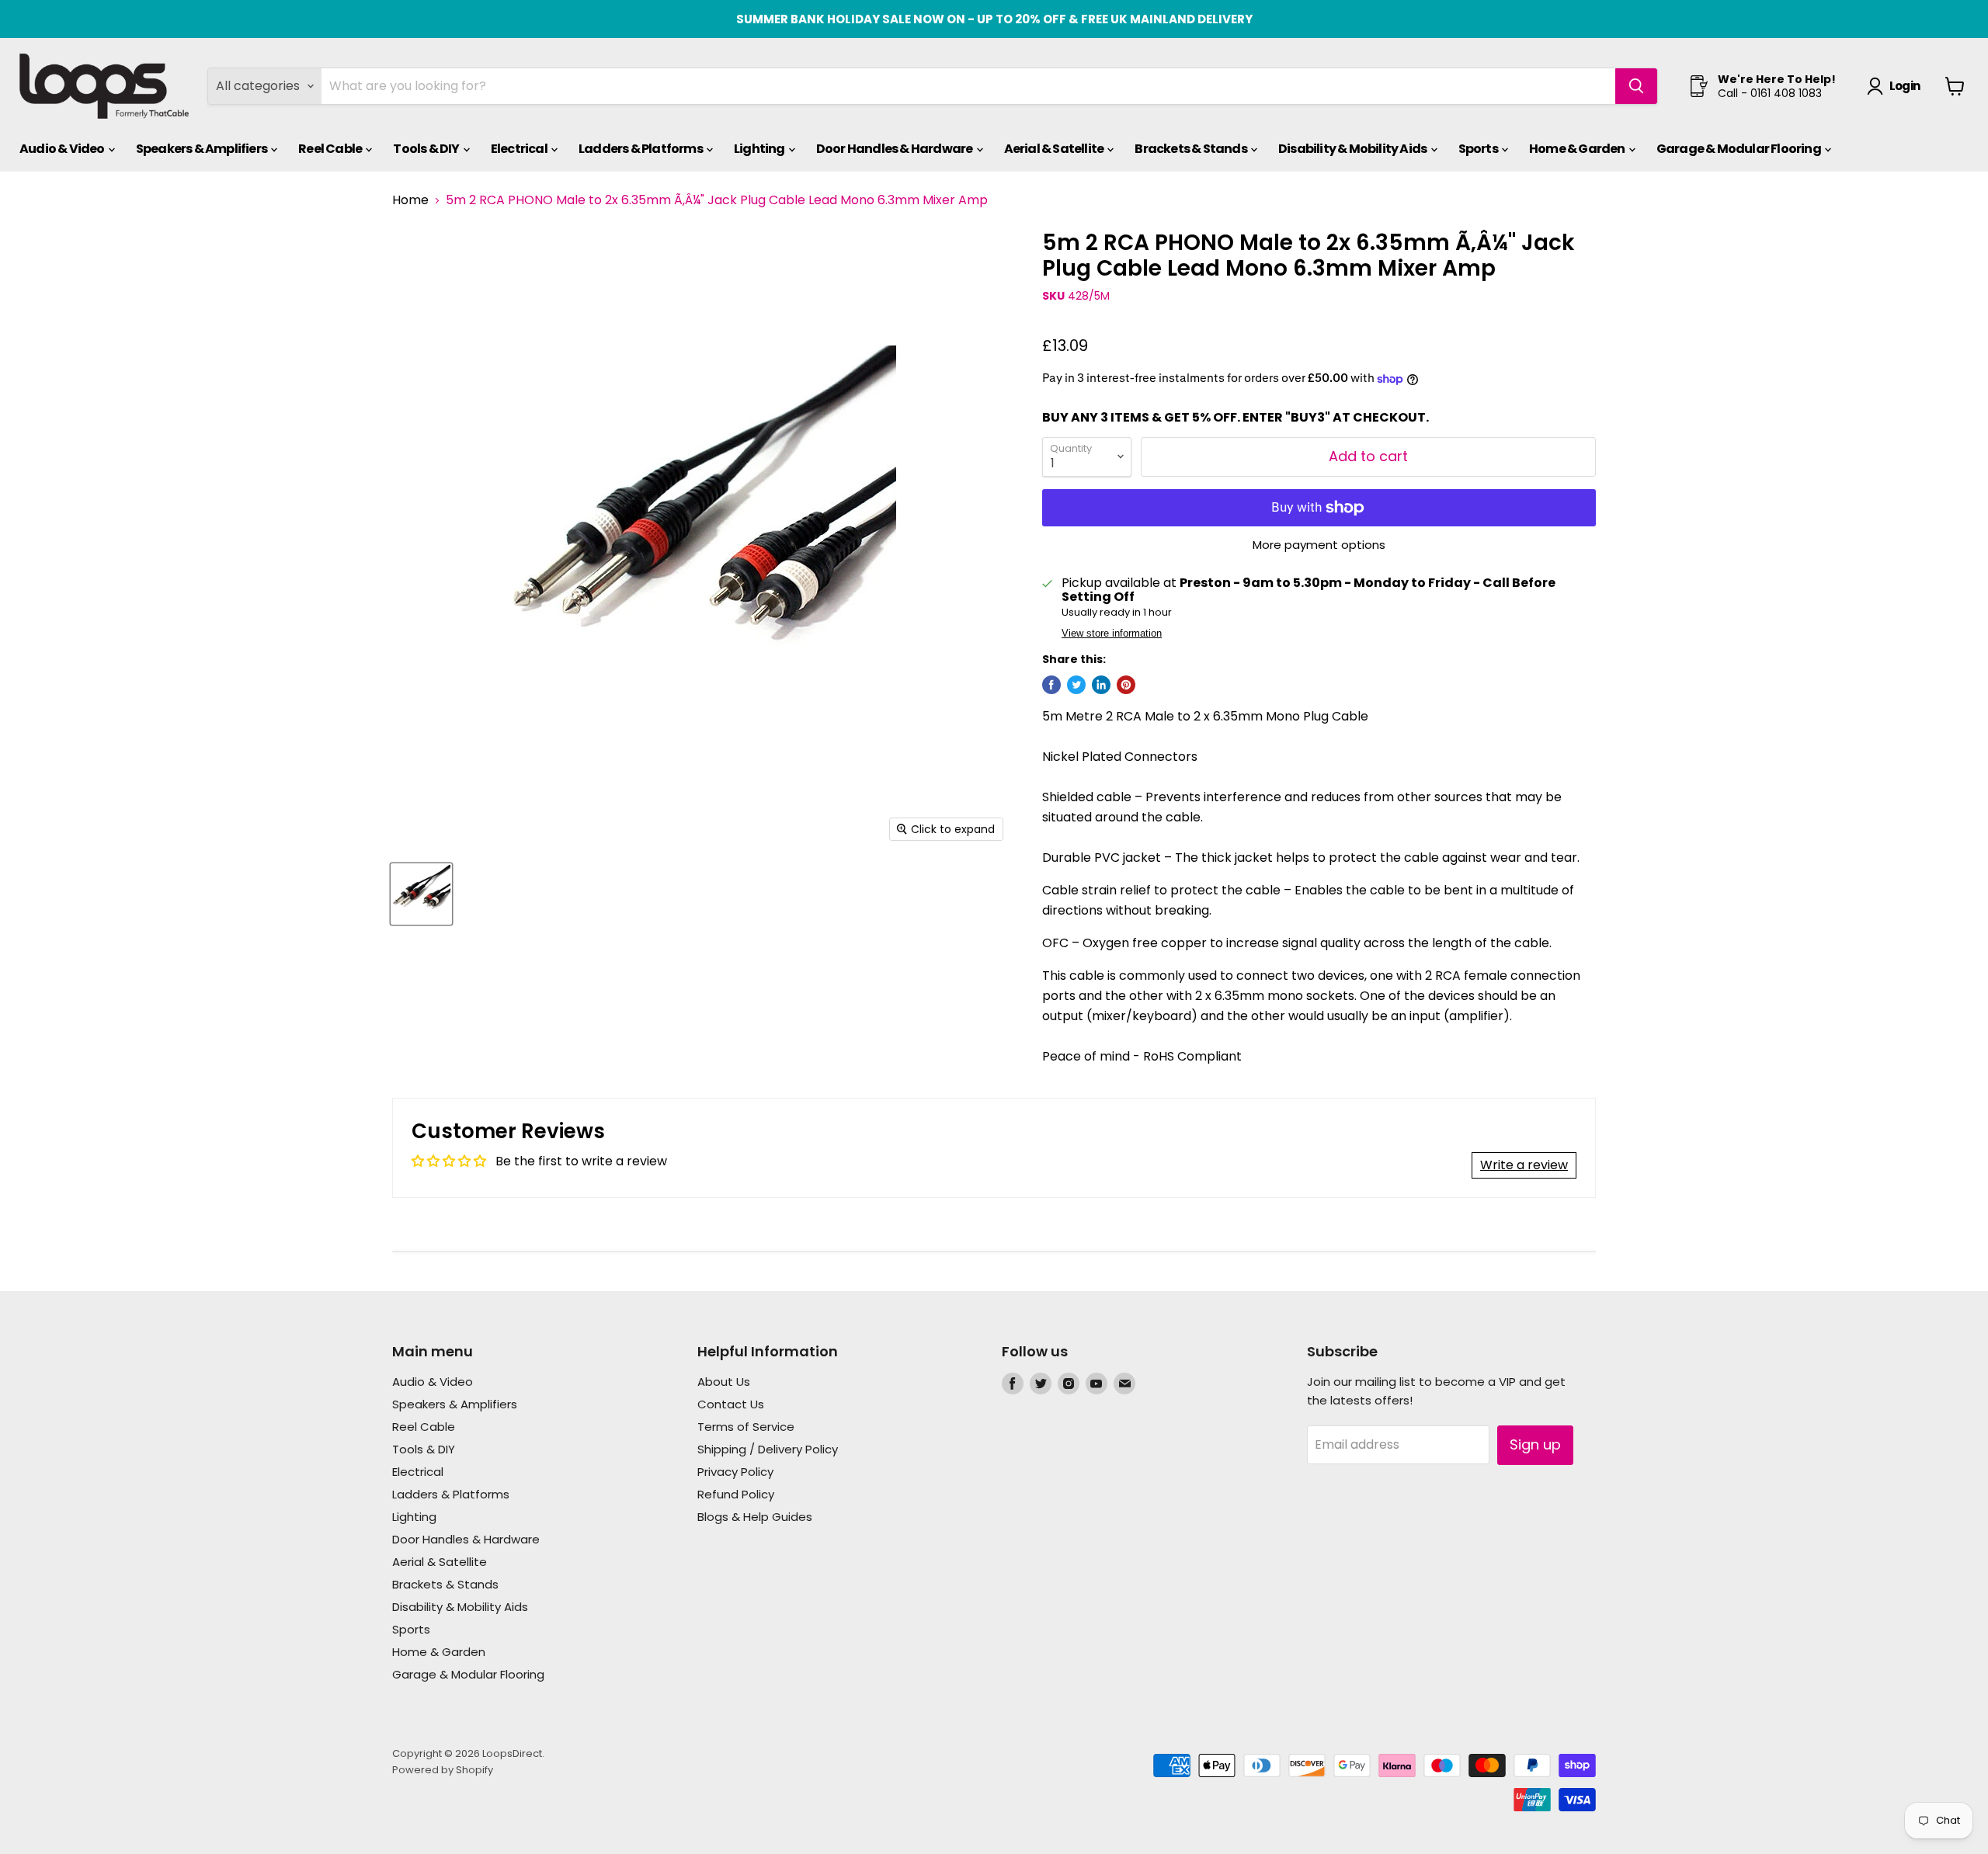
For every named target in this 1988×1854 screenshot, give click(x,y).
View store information (1112, 634)
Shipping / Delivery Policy (768, 1449)
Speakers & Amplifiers (202, 149)
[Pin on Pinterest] (1126, 685)
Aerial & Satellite (1055, 149)
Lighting (760, 149)
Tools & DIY (427, 149)
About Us (724, 1382)
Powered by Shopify (443, 1770)
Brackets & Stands (1192, 149)
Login (1905, 86)
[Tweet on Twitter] (1076, 685)
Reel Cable (331, 149)
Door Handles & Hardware (895, 149)
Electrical (520, 149)
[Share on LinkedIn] (1101, 685)
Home (410, 200)
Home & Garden (1578, 149)
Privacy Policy (735, 1472)
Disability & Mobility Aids (1353, 149)
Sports (1479, 149)
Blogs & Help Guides (755, 1517)
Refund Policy (736, 1494)
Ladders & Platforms (641, 149)
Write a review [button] (1524, 1165)
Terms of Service (746, 1427)
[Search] (1636, 86)
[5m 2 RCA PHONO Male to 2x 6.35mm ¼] (421, 894)
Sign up (1535, 1444)
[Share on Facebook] (1051, 685)
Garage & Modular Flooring (1739, 149)
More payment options (1319, 545)
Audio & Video (63, 149)
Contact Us (731, 1404)
